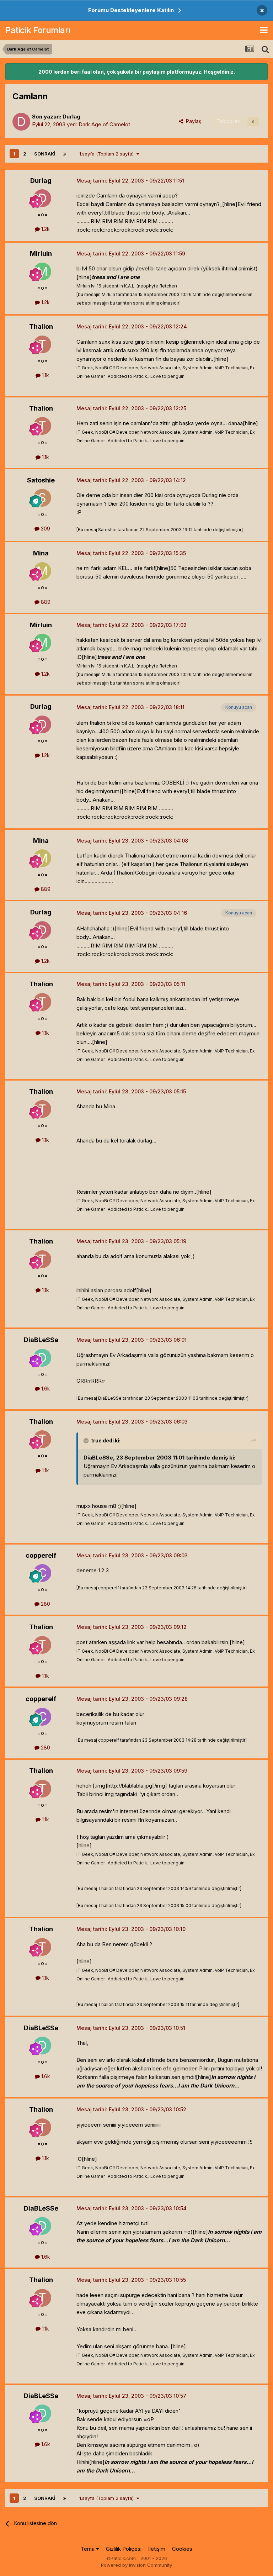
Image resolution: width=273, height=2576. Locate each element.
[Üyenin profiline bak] (21, 122)
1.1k (45, 375)
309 (45, 529)
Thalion (41, 326)
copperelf (41, 1555)
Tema (88, 2549)
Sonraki (45, 154)
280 (45, 1604)
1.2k (45, 229)
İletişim (157, 2549)
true (96, 1440)
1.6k (45, 1389)
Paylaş (192, 121)
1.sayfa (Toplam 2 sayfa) (108, 154)
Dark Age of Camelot (104, 124)
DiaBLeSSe (41, 1340)
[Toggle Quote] (87, 1441)
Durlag (71, 117)
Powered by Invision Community (136, 2565)
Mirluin (41, 254)
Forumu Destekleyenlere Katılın (131, 10)
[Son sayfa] (65, 154)
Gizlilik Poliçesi (124, 2549)
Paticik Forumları (38, 30)
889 (45, 602)
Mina (41, 553)
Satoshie (41, 480)
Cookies (182, 2549)
